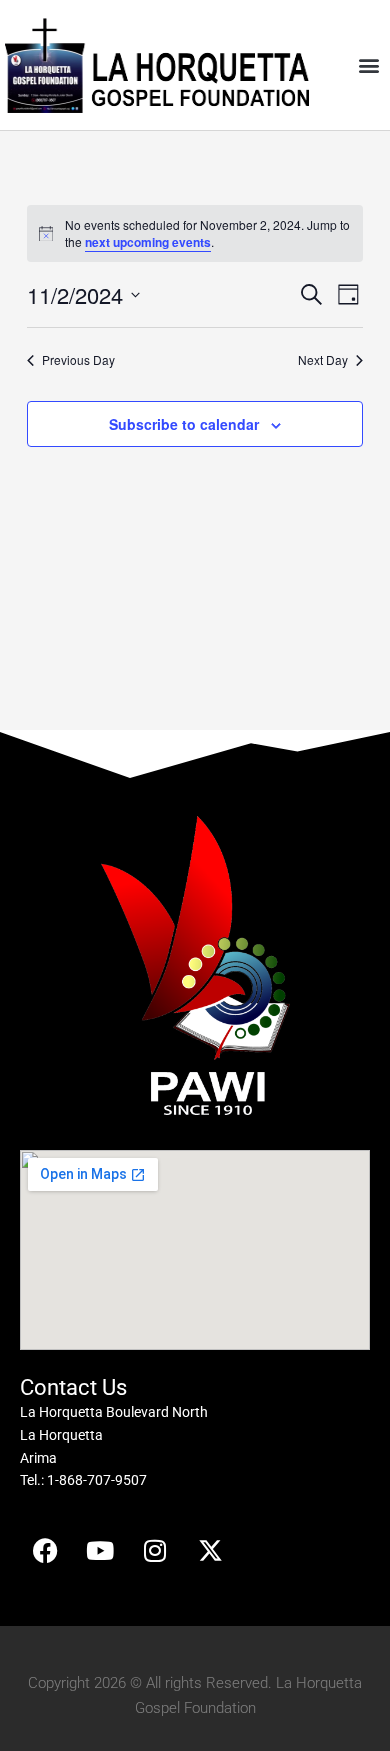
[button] (368, 65)
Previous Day (78, 360)
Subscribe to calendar (184, 424)
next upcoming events (148, 242)
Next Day (323, 360)
